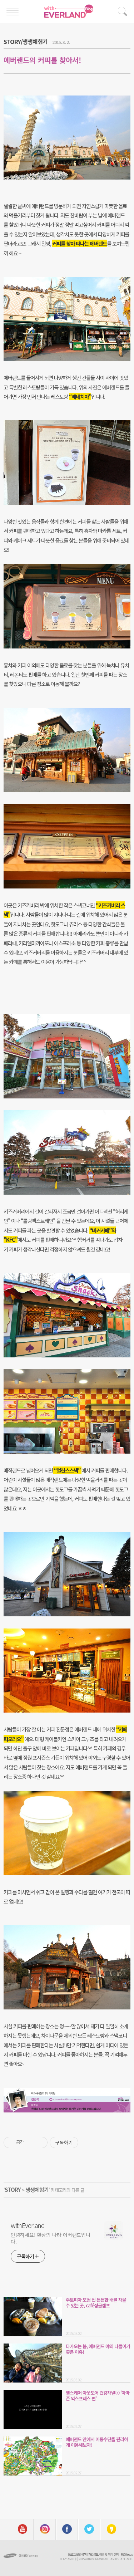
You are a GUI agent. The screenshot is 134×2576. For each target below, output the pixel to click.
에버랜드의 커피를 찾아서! (42, 60)
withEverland (28, 2225)
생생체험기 (37, 2190)
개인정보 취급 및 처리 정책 (103, 2554)
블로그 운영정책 (77, 2554)
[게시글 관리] (39, 2142)
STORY (13, 2190)
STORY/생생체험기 (26, 41)
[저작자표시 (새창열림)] (81, 2142)
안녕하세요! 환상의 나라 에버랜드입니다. (51, 2238)
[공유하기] (31, 2142)
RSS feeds (127, 2554)
